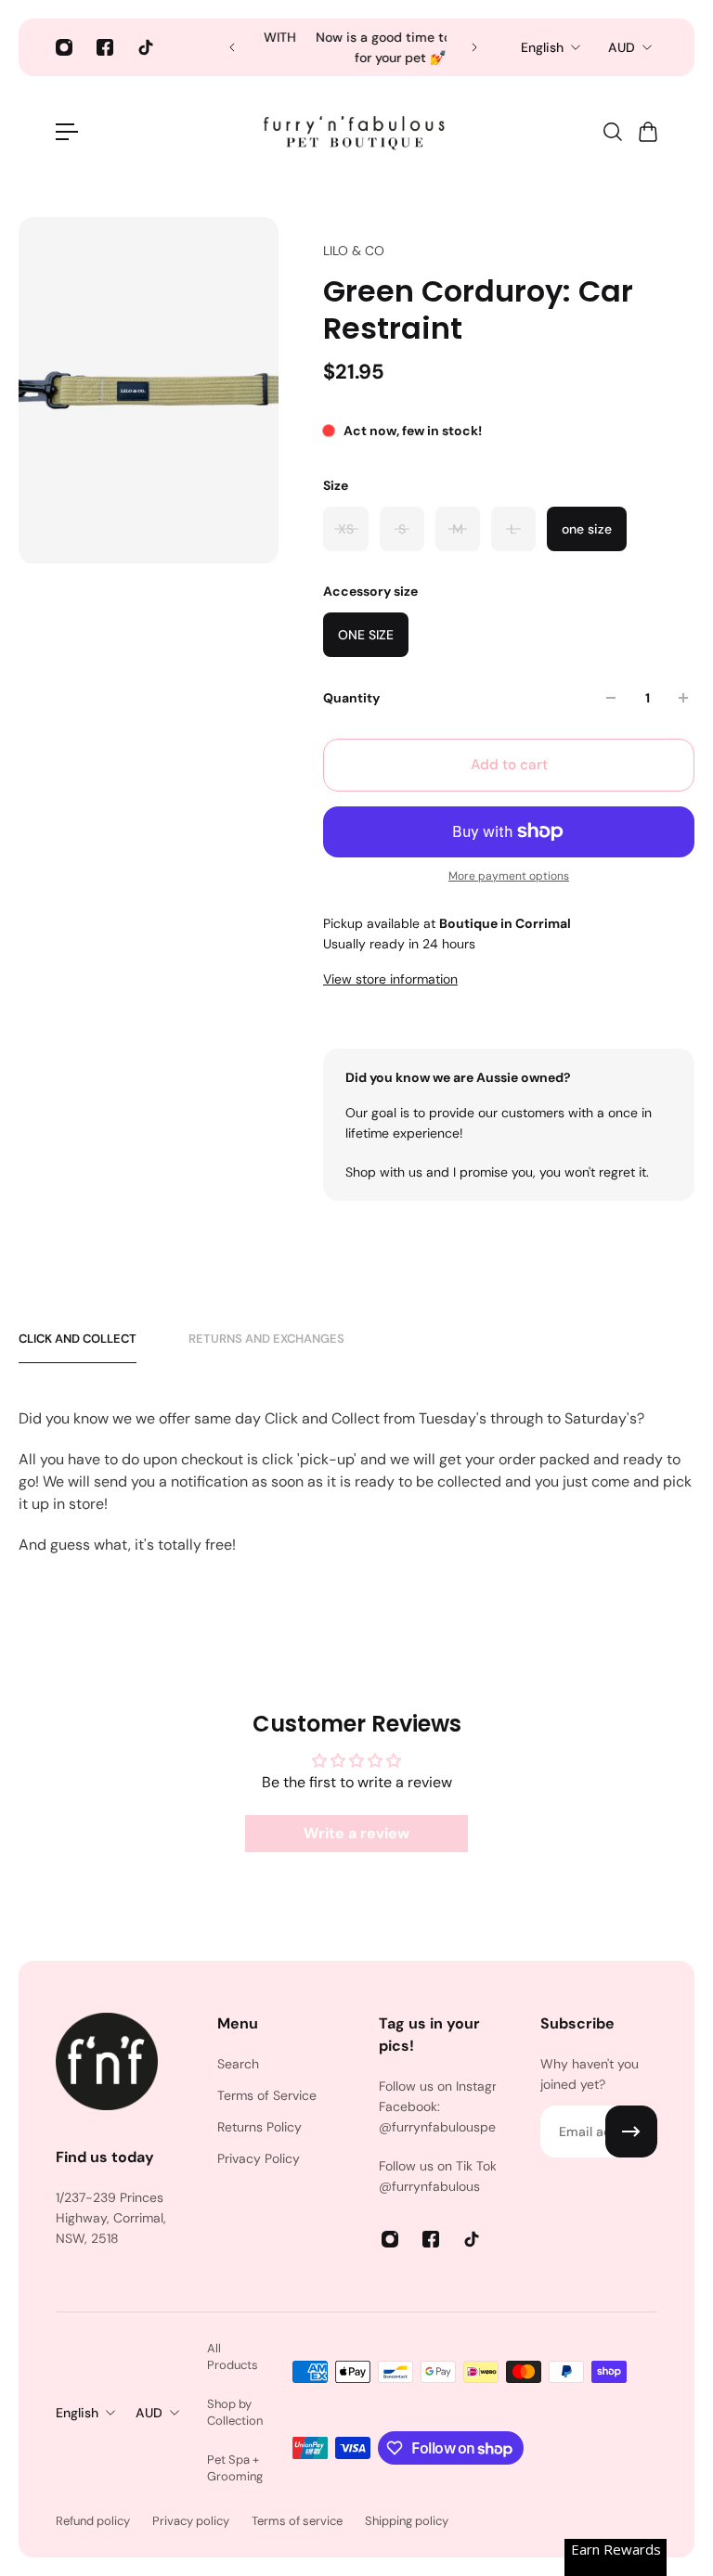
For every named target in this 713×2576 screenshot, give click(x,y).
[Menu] (67, 132)
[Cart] (647, 132)
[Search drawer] (612, 132)
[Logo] (356, 132)
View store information (390, 979)
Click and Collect (78, 1339)
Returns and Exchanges (266, 1339)
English (542, 47)
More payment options (509, 876)
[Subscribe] (631, 2132)
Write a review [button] (356, 1833)
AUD (622, 47)
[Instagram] (64, 47)
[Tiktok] (146, 47)
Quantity (351, 698)
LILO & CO (354, 251)
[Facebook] (105, 47)
